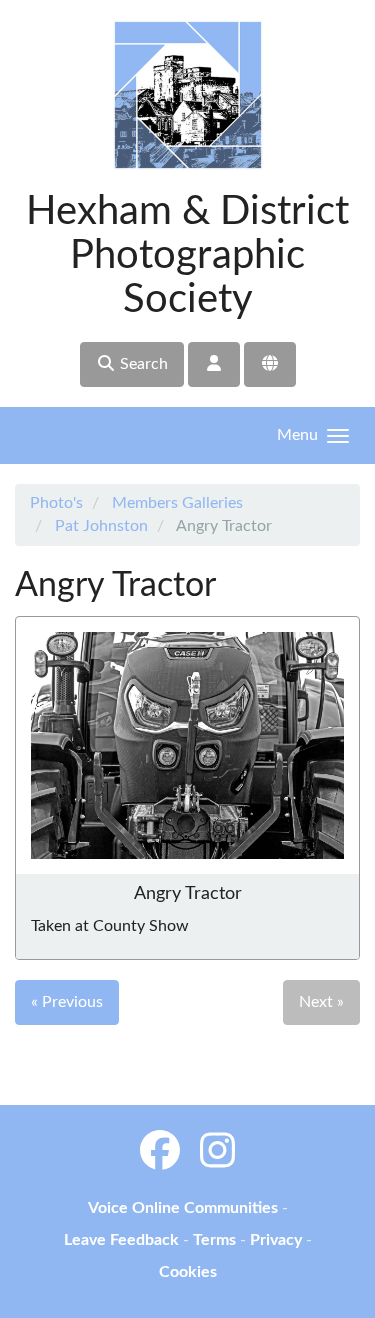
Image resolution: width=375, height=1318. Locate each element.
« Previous (67, 1002)
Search (142, 364)
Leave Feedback (121, 1240)
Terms (214, 1240)
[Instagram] (217, 1153)
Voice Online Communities (183, 1208)
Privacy (276, 1240)
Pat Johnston (101, 526)
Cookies (188, 1272)
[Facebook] (160, 1153)
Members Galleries (177, 503)
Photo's (56, 503)
